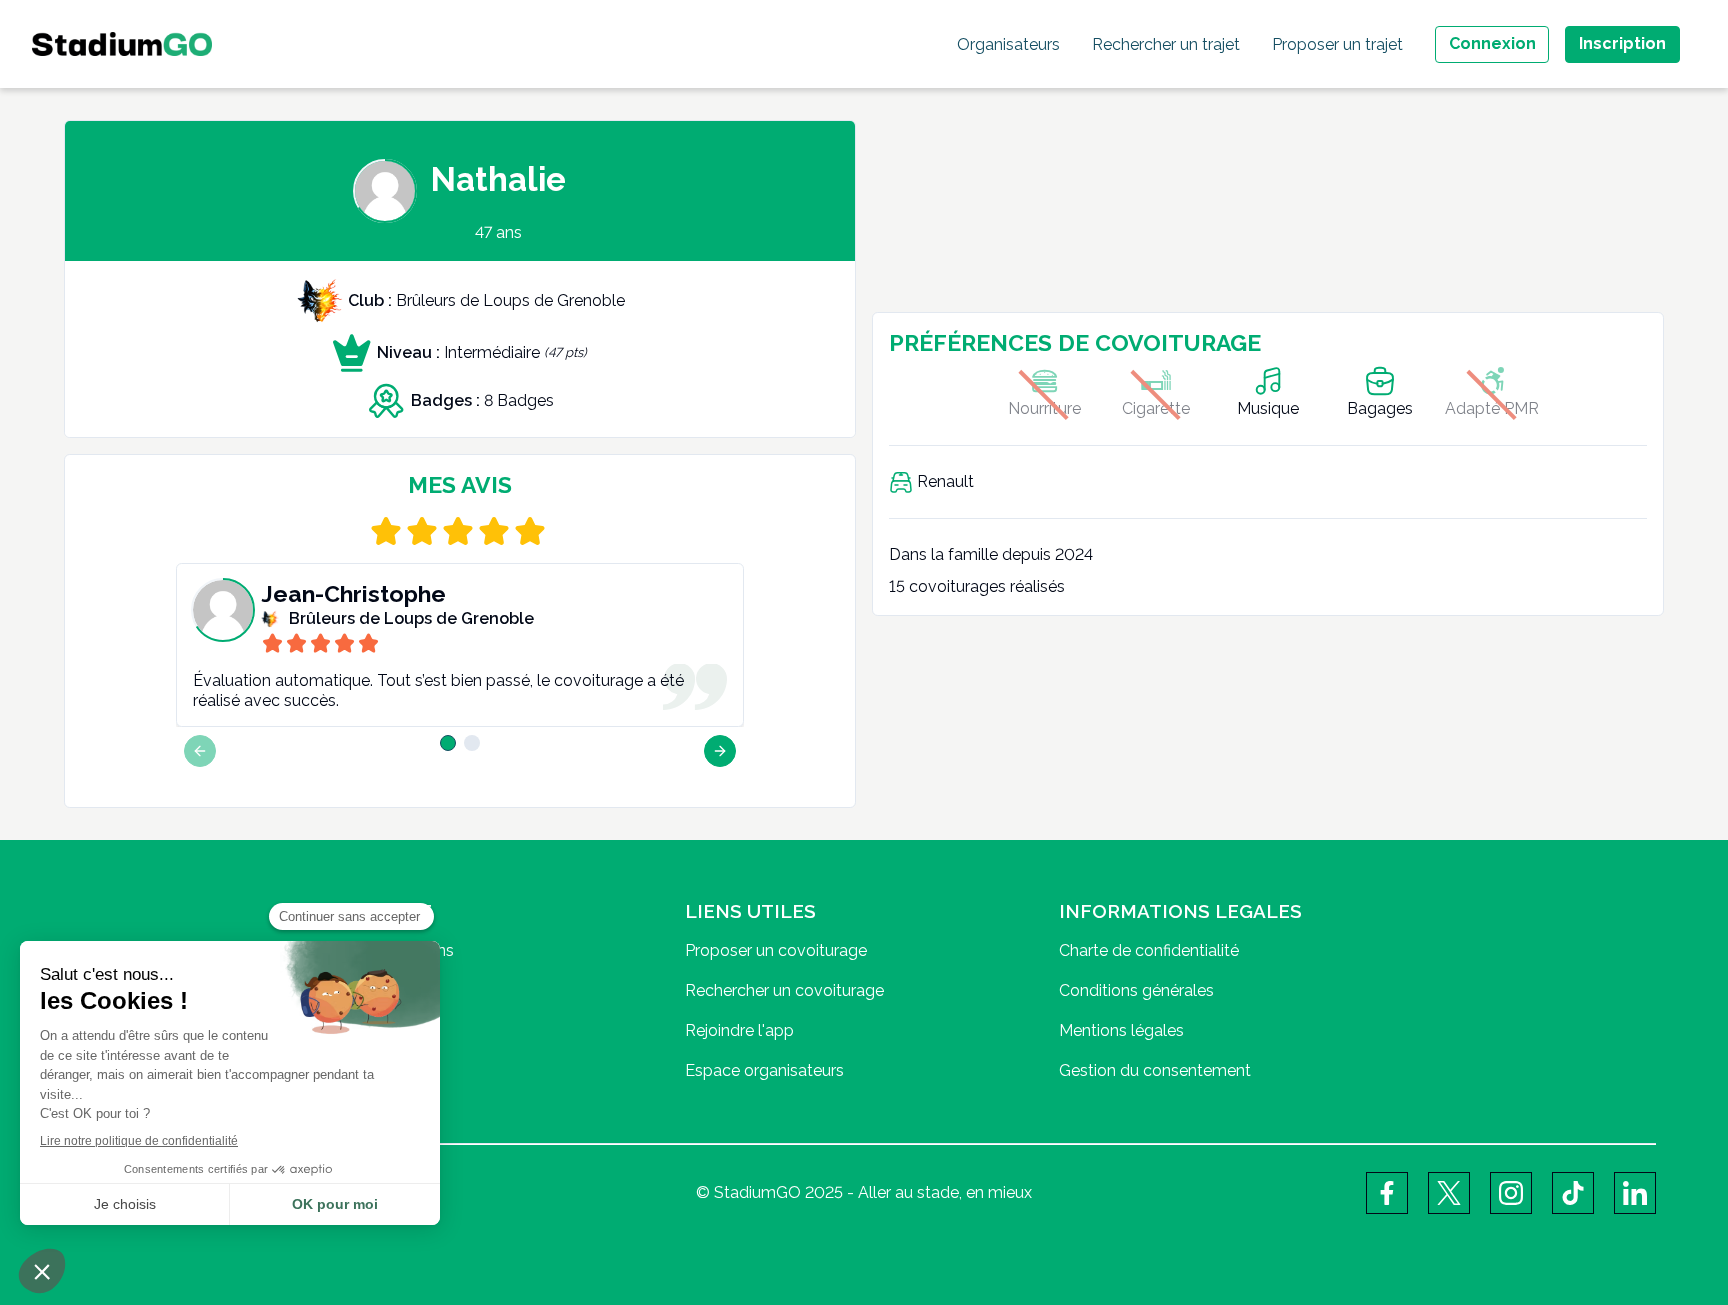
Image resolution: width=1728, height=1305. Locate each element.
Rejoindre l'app (739, 1030)
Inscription (1622, 43)
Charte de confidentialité (1149, 950)
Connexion (1492, 43)
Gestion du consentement (1155, 1070)
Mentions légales (1121, 1030)
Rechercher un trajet (1166, 44)
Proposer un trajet (1337, 44)
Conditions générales (1136, 990)
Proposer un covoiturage (776, 950)
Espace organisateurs (764, 1070)
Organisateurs (1008, 44)
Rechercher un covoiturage (784, 990)
